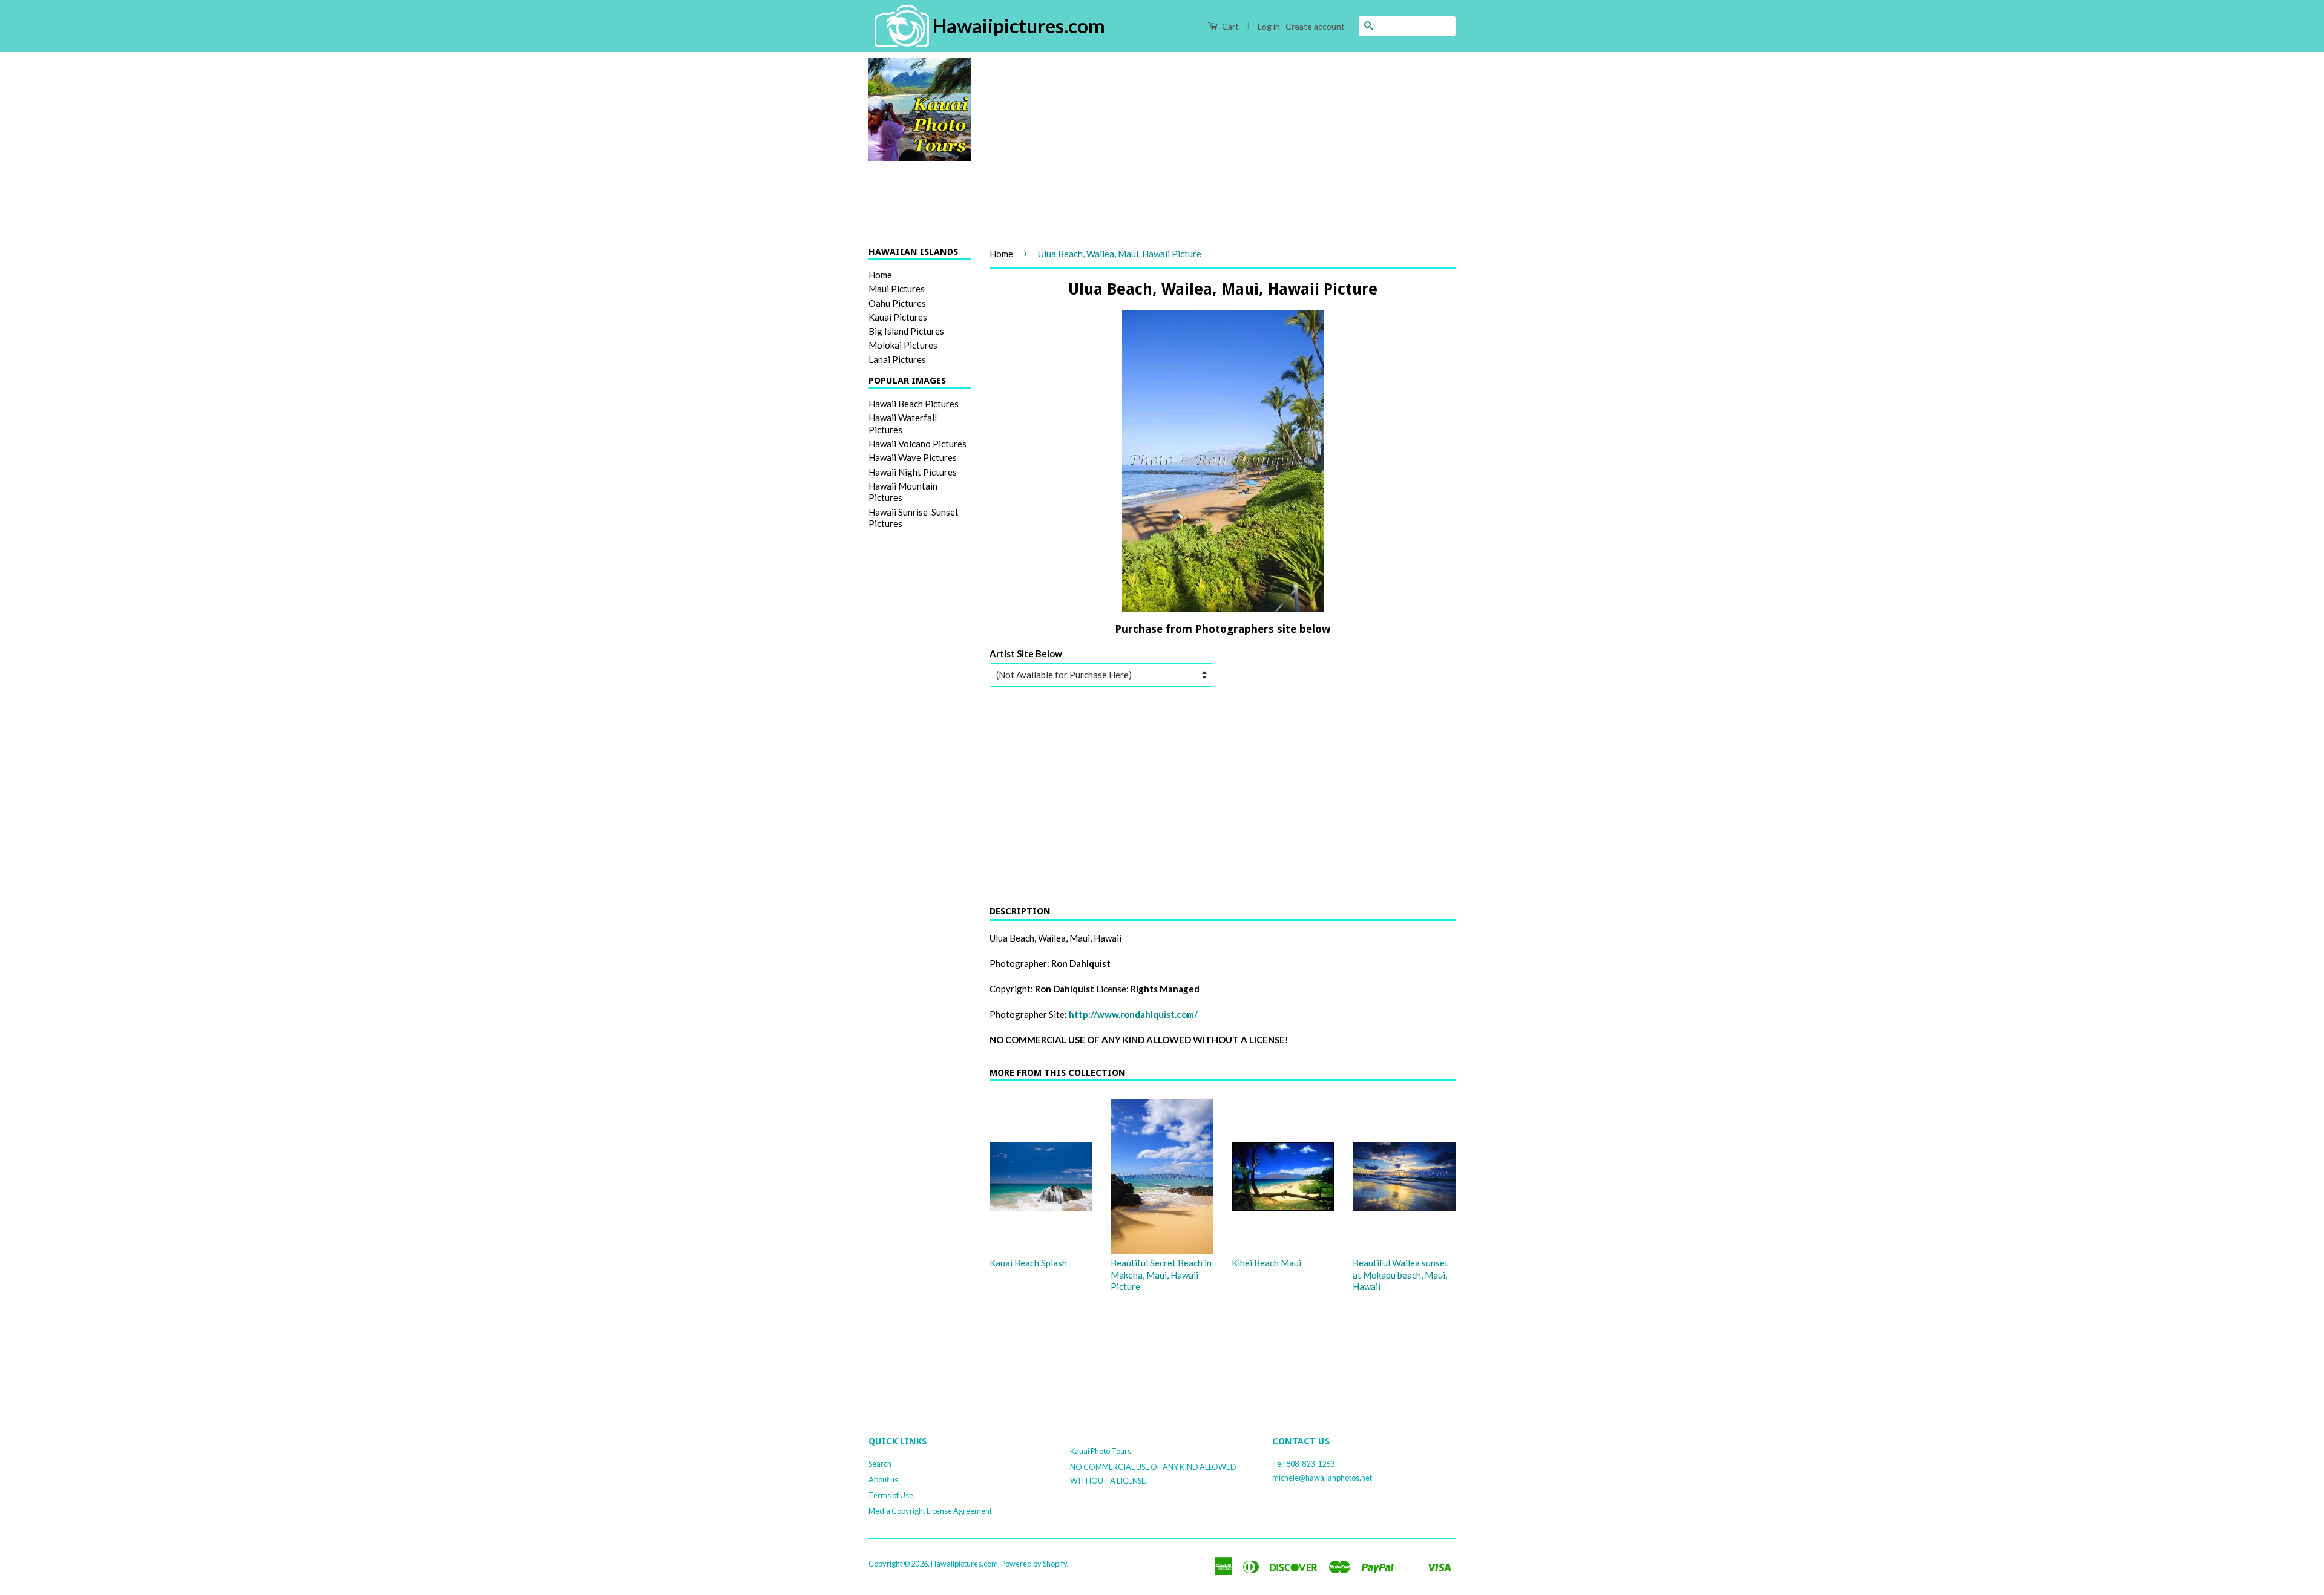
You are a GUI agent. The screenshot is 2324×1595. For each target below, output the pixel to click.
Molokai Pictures (903, 345)
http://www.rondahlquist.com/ (1133, 1014)
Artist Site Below (1026, 653)
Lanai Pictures (897, 359)
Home (880, 275)
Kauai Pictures (898, 317)
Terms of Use (891, 1495)
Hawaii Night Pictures (913, 472)
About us (883, 1479)
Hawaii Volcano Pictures (917, 444)
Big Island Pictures (906, 331)
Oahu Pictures (897, 303)
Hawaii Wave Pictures (913, 457)
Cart (1229, 26)
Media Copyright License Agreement (930, 1511)
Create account (1315, 26)
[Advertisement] (1223, 143)
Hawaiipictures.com (964, 1564)
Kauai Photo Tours (1101, 1451)
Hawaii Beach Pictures (914, 404)
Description (1020, 911)
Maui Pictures (897, 289)
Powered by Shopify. (1035, 1564)
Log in (1269, 26)
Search (880, 1464)
